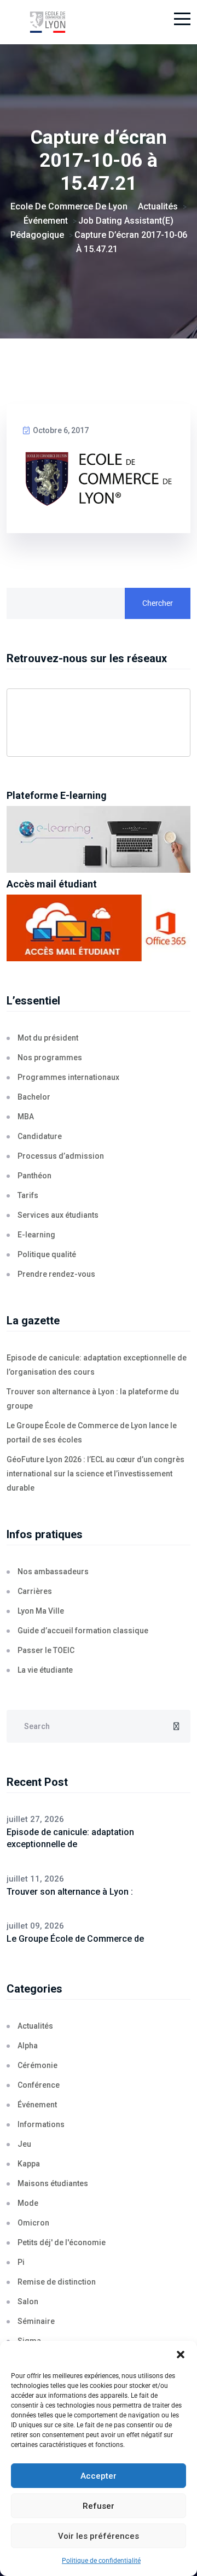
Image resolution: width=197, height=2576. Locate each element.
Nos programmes (50, 1058)
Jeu (24, 2144)
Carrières (35, 1591)
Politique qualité (47, 1254)
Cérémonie (37, 2065)
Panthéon (34, 1176)
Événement (37, 2105)
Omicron (33, 2223)
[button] (181, 2355)
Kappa (29, 2164)
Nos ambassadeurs (53, 1572)
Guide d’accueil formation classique (83, 1631)
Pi (21, 2262)
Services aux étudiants (58, 1215)
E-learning (36, 1235)
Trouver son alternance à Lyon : (70, 1892)
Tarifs (28, 1195)
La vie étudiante (45, 1670)
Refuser (99, 2506)
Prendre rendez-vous (56, 1274)
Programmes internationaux (68, 1077)
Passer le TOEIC (46, 1650)
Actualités (35, 2026)
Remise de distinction (57, 2282)
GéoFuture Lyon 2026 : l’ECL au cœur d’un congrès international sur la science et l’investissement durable (95, 1474)
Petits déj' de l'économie (62, 2242)
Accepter (99, 2476)
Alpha (28, 2046)
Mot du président (48, 1038)
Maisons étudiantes (53, 2183)
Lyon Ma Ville (41, 1611)
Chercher (158, 603)
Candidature (40, 1136)
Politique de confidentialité (101, 2561)
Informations (41, 2124)
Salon (28, 2302)
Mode (28, 2203)
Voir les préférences (99, 2536)
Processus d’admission (61, 1156)
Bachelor (34, 1097)
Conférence (39, 2085)
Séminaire (36, 2321)
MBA (26, 1117)
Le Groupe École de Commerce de (75, 1939)
